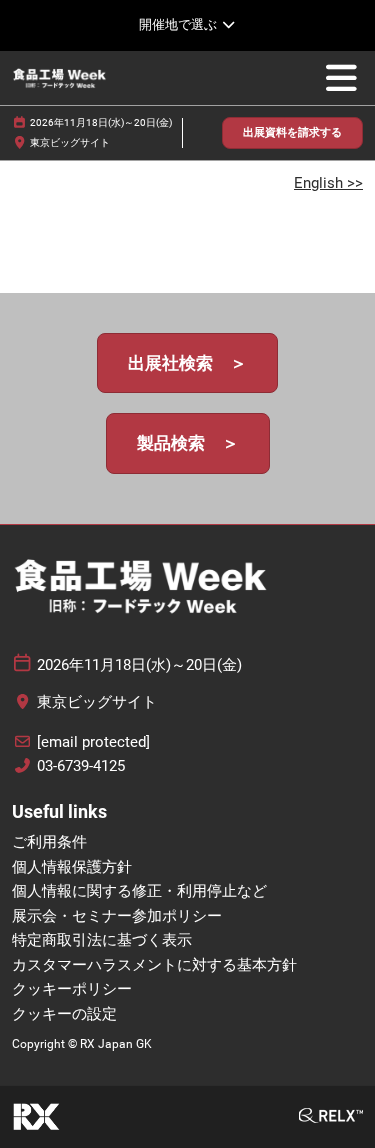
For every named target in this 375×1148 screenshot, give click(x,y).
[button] (292, 133)
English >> (328, 183)
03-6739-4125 (81, 766)
